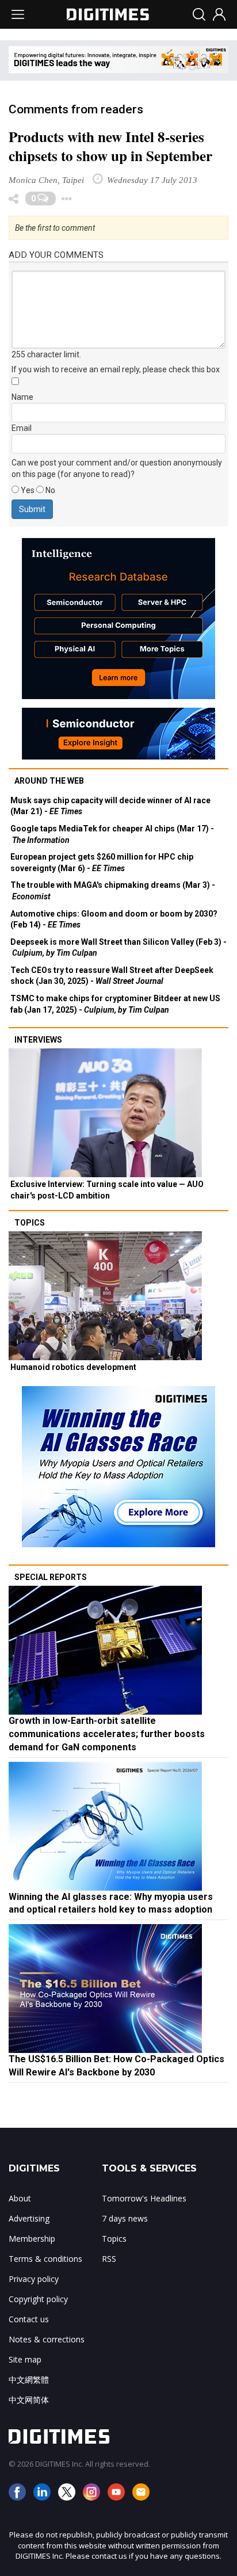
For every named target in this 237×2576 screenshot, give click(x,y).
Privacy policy (34, 2279)
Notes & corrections (47, 2339)
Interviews (38, 1040)
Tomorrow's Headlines (144, 2198)
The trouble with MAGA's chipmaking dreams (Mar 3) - (113, 891)
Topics (30, 1223)
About (20, 2198)
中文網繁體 (29, 2380)
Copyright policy (38, 2299)
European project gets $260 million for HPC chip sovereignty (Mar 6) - (102, 863)
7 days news (125, 2218)
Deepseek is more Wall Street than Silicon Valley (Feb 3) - (118, 948)
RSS (109, 2259)
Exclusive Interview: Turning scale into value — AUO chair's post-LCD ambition (107, 1190)
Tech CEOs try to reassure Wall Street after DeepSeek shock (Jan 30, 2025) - (112, 976)
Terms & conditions (45, 2259)
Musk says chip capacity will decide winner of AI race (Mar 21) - (110, 806)
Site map (25, 2359)
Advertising (29, 2218)
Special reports (51, 1577)
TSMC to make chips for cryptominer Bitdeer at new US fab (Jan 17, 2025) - (115, 1004)
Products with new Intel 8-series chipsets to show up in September (110, 146)
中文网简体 (29, 2400)
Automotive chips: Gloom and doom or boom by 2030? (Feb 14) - (114, 919)
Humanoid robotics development (73, 1367)
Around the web (49, 781)
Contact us (29, 2319)
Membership (32, 2239)
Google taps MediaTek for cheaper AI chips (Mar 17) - (112, 834)
